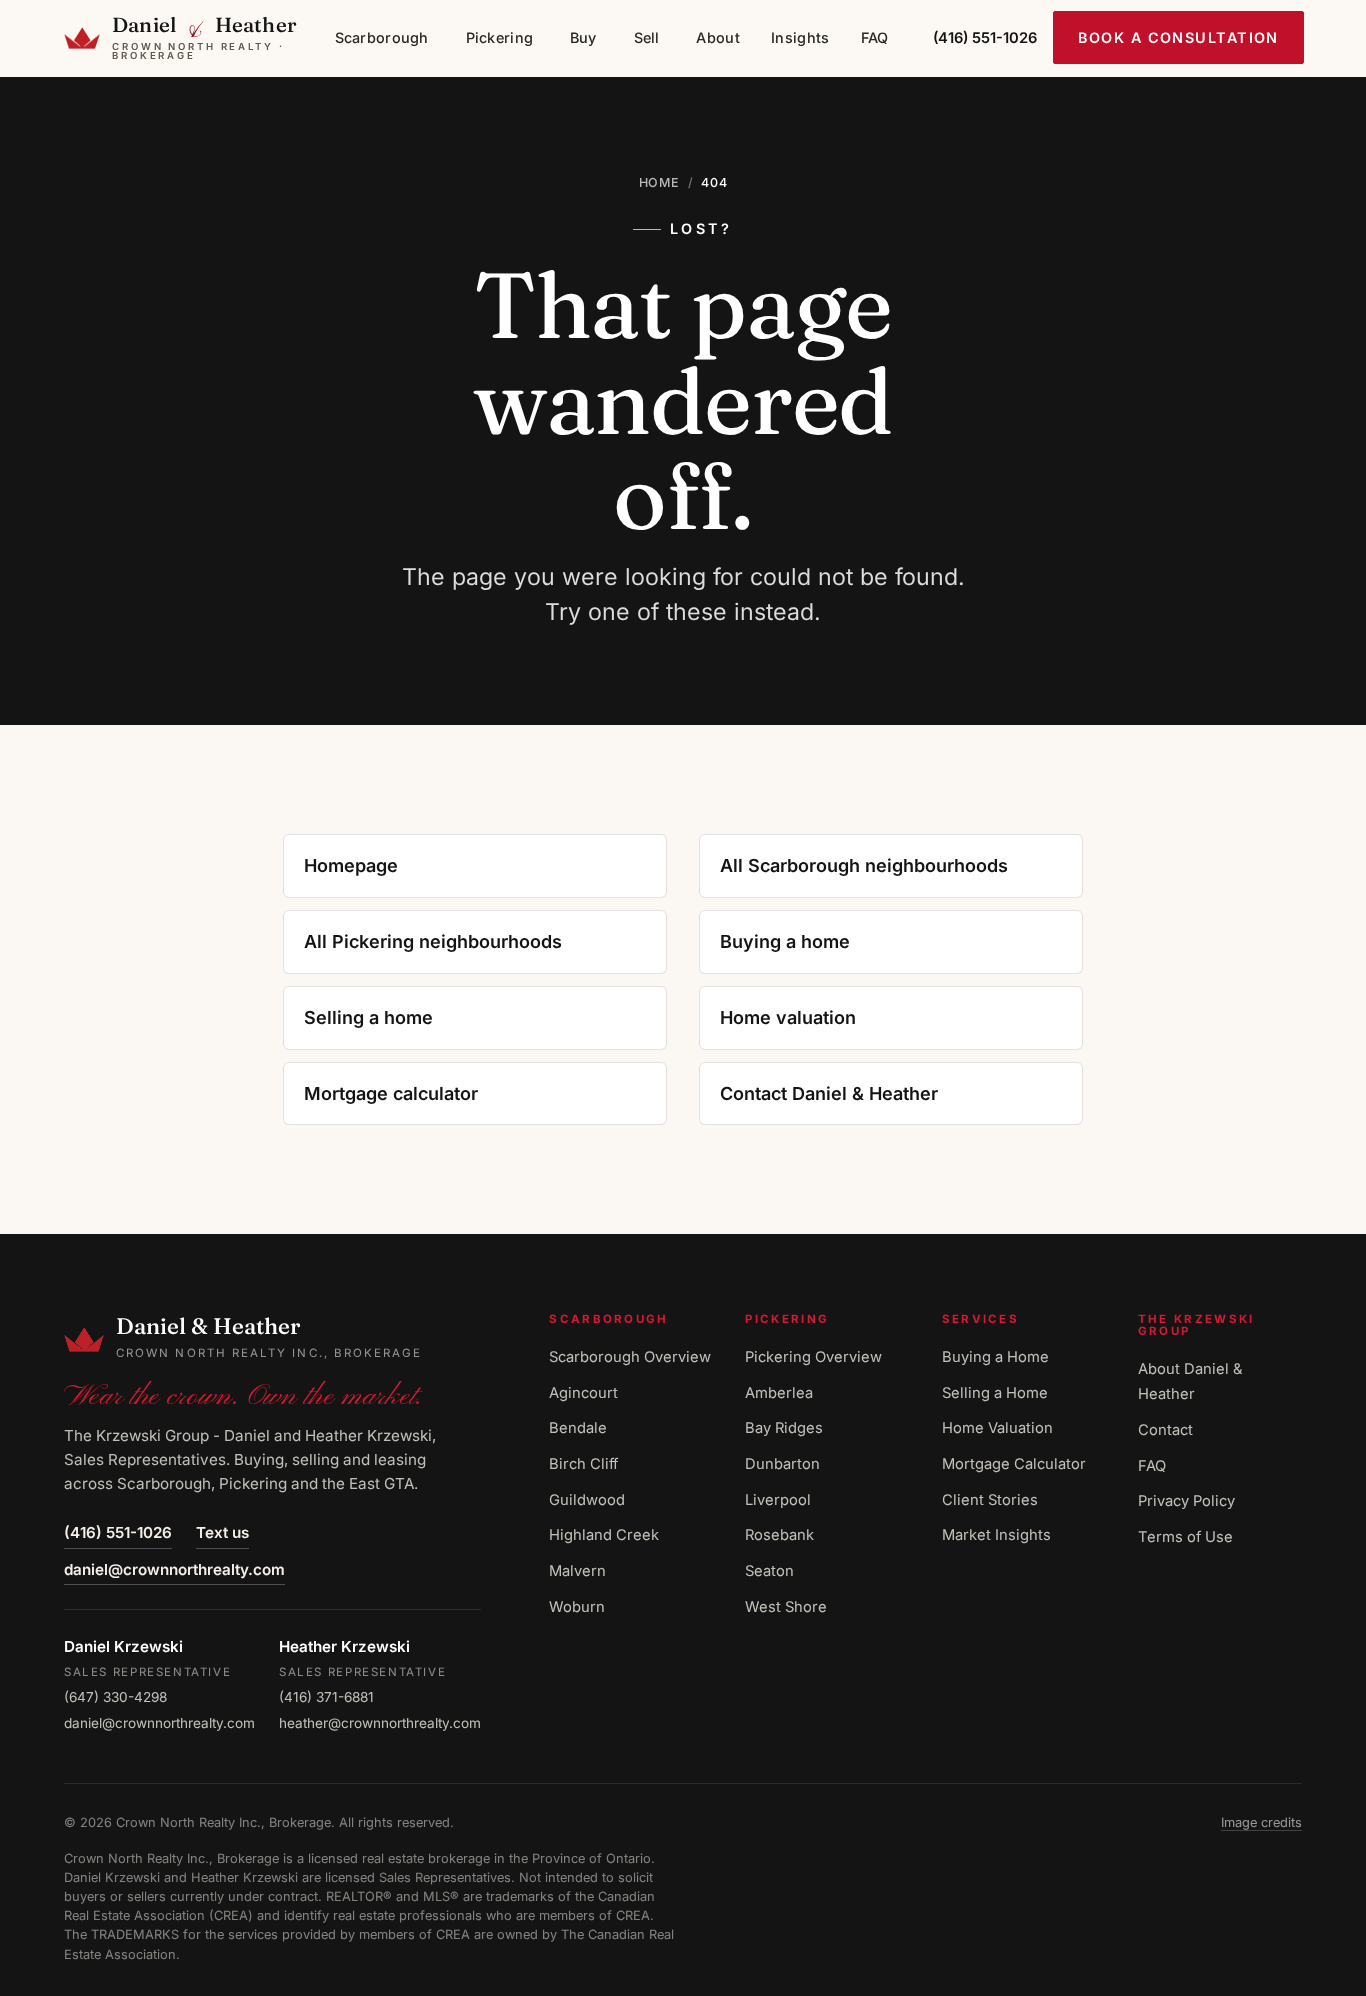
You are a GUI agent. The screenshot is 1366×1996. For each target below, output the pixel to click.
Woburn (577, 1607)
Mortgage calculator (391, 1093)
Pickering (500, 37)
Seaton (769, 1571)
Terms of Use (1185, 1537)
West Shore (786, 1607)
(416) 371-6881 (326, 1697)
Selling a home (368, 1017)
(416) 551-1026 (118, 1532)
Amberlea (779, 1393)
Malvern (577, 1571)
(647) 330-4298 (115, 1697)
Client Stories (990, 1500)
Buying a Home (995, 1357)
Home (659, 182)
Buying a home (785, 941)
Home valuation (788, 1017)
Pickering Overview (813, 1357)
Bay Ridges (784, 1428)
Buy (583, 37)
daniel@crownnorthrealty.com (174, 1569)
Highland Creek (604, 1535)
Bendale (578, 1428)
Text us (222, 1532)
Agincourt (583, 1393)
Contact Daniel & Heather (829, 1093)
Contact (1165, 1430)
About (717, 37)
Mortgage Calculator (1014, 1464)
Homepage (351, 865)
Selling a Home (995, 1393)
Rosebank (779, 1535)
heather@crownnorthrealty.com (380, 1723)
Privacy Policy (1186, 1501)
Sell (647, 37)
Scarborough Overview (630, 1357)
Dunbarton (782, 1464)
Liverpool (778, 1500)
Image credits (1261, 1822)
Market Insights (996, 1535)
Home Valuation (997, 1428)
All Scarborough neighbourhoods (864, 865)
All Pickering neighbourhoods (433, 941)
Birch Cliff (583, 1464)
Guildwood (587, 1500)
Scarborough (382, 37)
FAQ (875, 37)
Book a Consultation (1179, 37)
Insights (800, 37)
